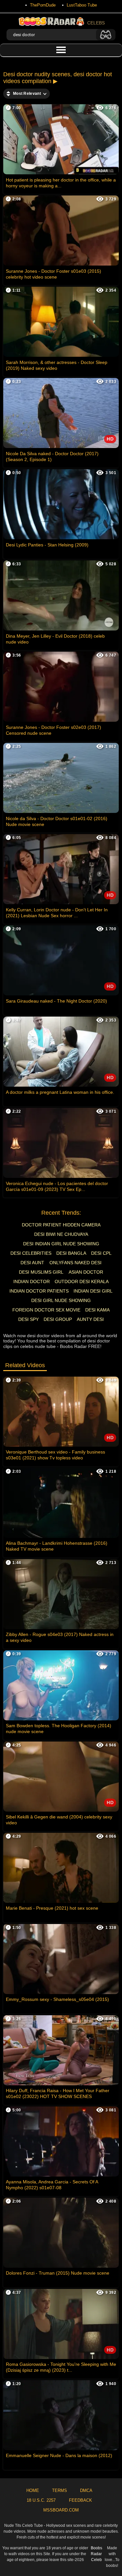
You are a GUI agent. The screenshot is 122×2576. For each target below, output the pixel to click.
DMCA (86, 2490)
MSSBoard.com (61, 2510)
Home (33, 2490)
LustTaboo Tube (82, 5)
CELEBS (96, 23)
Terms (60, 2490)
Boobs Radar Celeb (96, 2554)
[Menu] (61, 50)
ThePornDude (43, 5)
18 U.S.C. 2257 (41, 2500)
